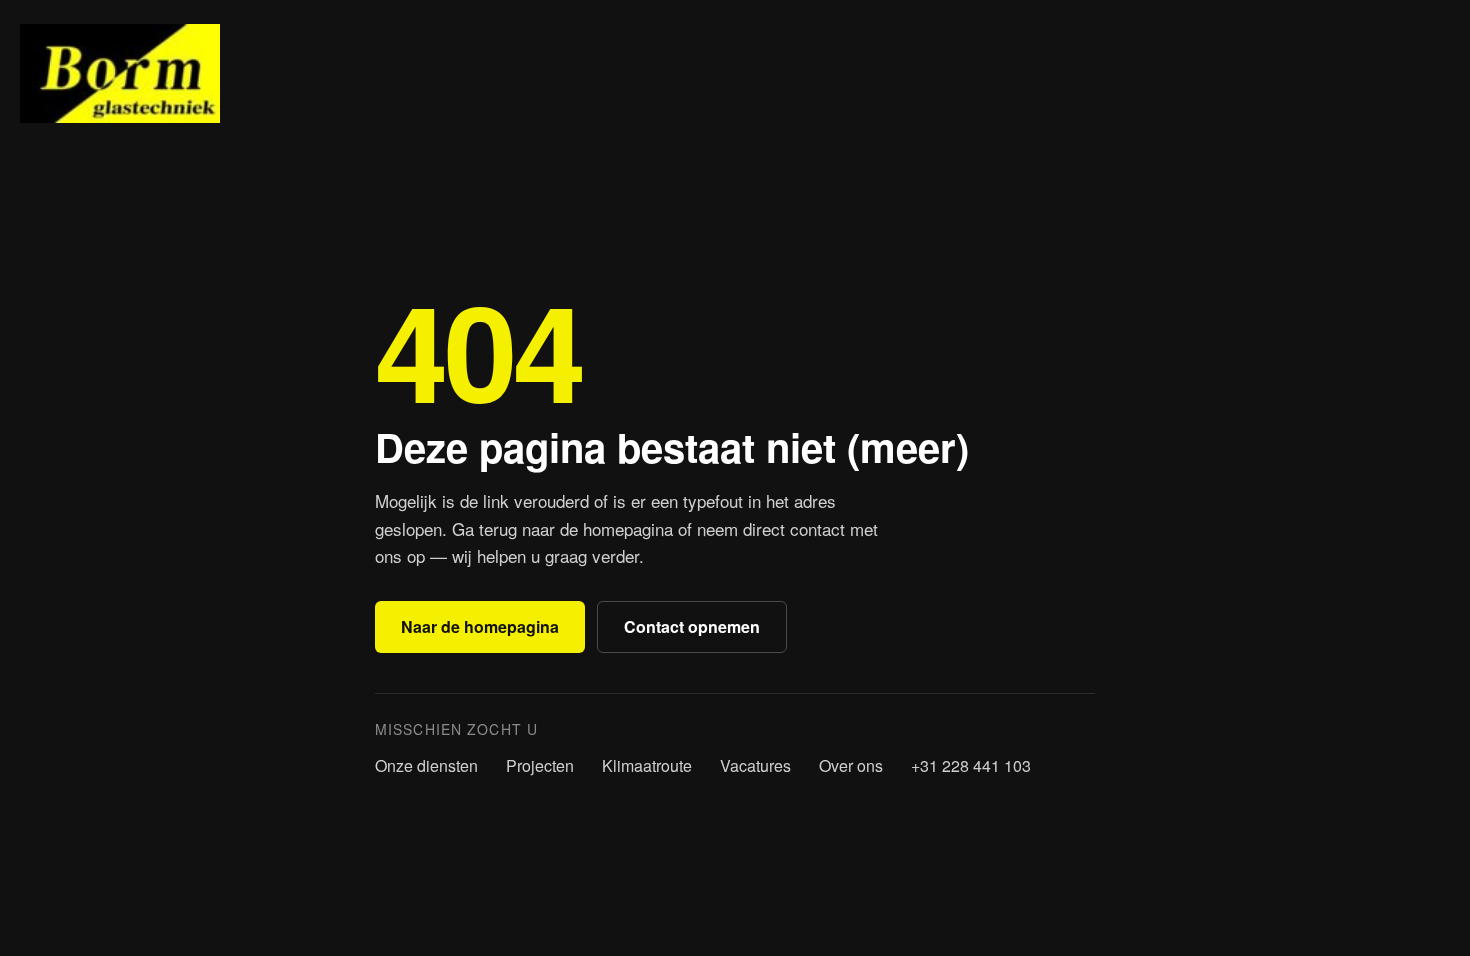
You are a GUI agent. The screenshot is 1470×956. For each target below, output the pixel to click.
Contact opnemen (692, 626)
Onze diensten (426, 765)
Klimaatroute (647, 765)
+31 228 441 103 (971, 765)
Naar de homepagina (480, 626)
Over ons (851, 765)
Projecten (540, 765)
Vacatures (755, 765)
